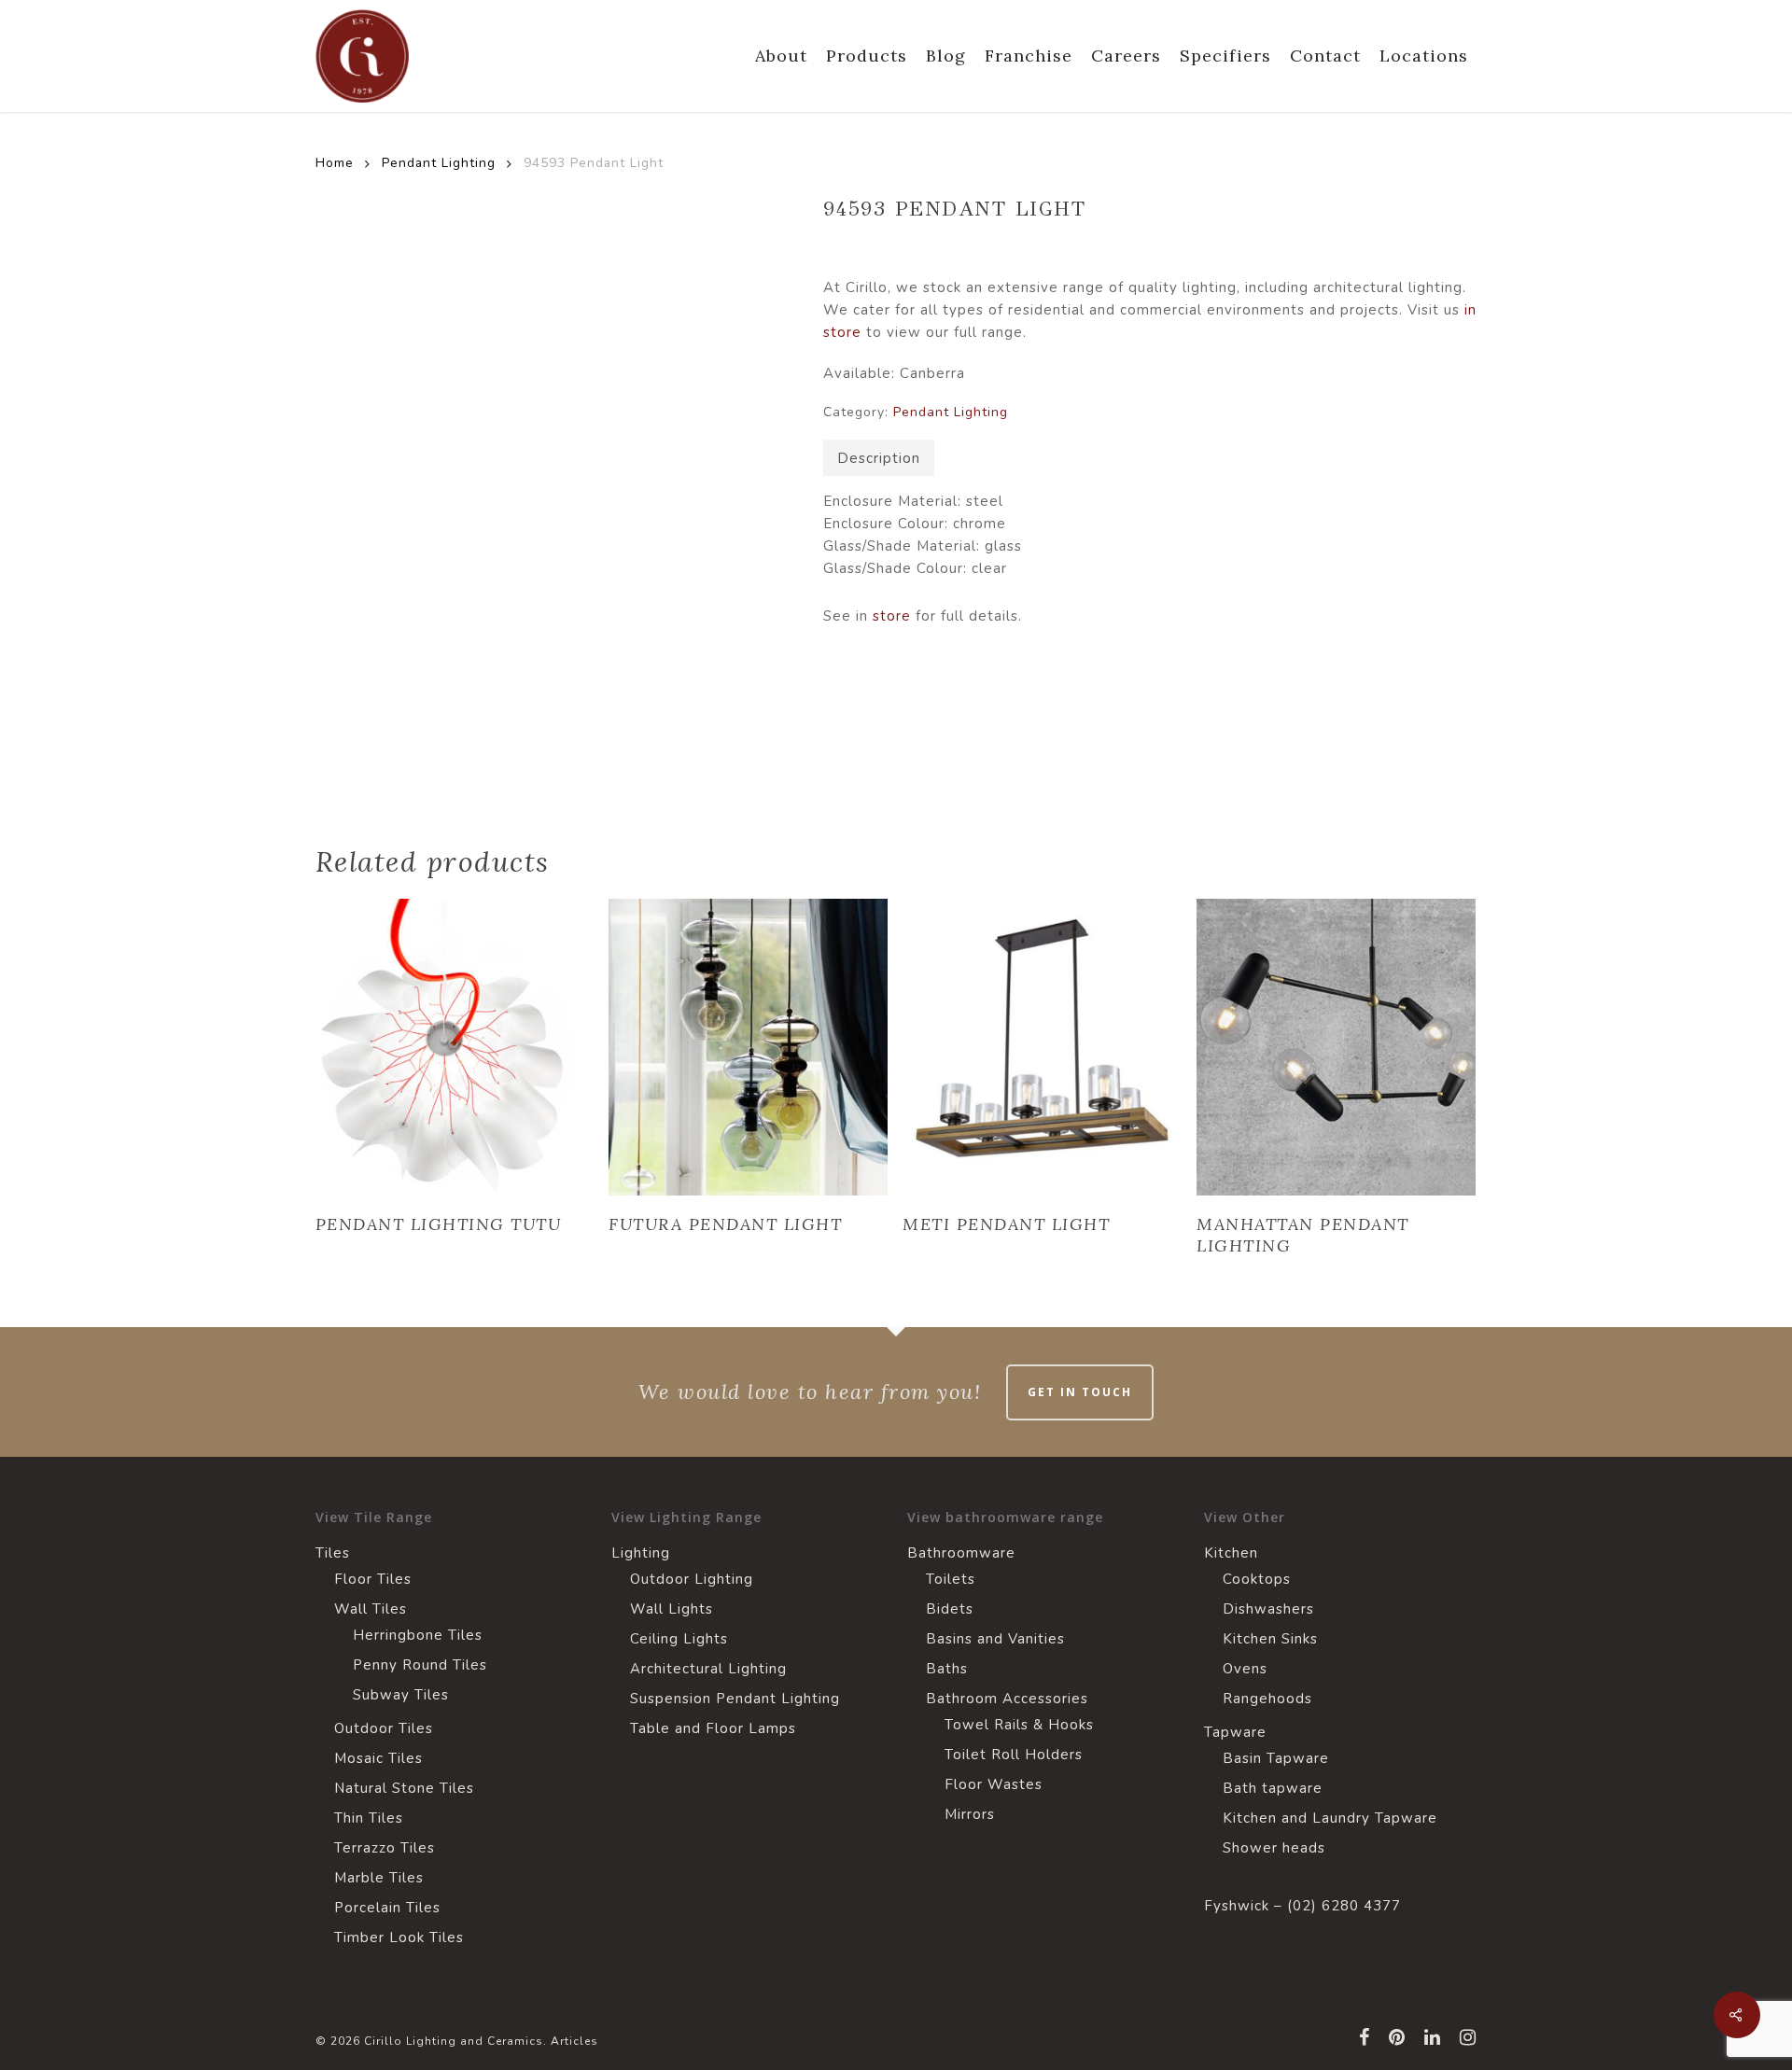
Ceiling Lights (679, 1639)
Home (335, 163)
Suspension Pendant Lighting (735, 1699)
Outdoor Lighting (692, 1579)
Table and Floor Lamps (713, 1728)
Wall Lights (672, 1609)
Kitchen (1231, 1553)
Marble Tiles (379, 1878)
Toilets (951, 1579)
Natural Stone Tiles (404, 1788)
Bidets (950, 1609)
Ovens (1245, 1669)
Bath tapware (1273, 1788)
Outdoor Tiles (384, 1728)
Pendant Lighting (439, 163)
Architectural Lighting (708, 1669)
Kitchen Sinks (1270, 1639)
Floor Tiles (373, 1579)
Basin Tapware (1276, 1758)
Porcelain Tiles (387, 1908)
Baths (947, 1669)
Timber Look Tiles (399, 1937)
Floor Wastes (994, 1784)
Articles (574, 2041)
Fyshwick (1237, 1906)
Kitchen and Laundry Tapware (1330, 1818)
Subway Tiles (401, 1695)
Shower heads (1274, 1848)
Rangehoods (1267, 1699)
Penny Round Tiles (420, 1665)
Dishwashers (1268, 1609)
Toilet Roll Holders (1014, 1755)
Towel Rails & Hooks (1019, 1725)
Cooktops (1257, 1579)
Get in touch (1080, 1392)
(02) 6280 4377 (1344, 1906)
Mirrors (970, 1814)
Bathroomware (961, 1553)
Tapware (1235, 1732)
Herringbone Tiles (418, 1635)
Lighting (641, 1553)
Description (879, 458)
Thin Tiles (369, 1818)
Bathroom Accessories (1007, 1699)
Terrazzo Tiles (385, 1848)
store (892, 616)
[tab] (879, 458)
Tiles (333, 1553)
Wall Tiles (371, 1609)
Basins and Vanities (995, 1639)
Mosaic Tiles (378, 1758)
